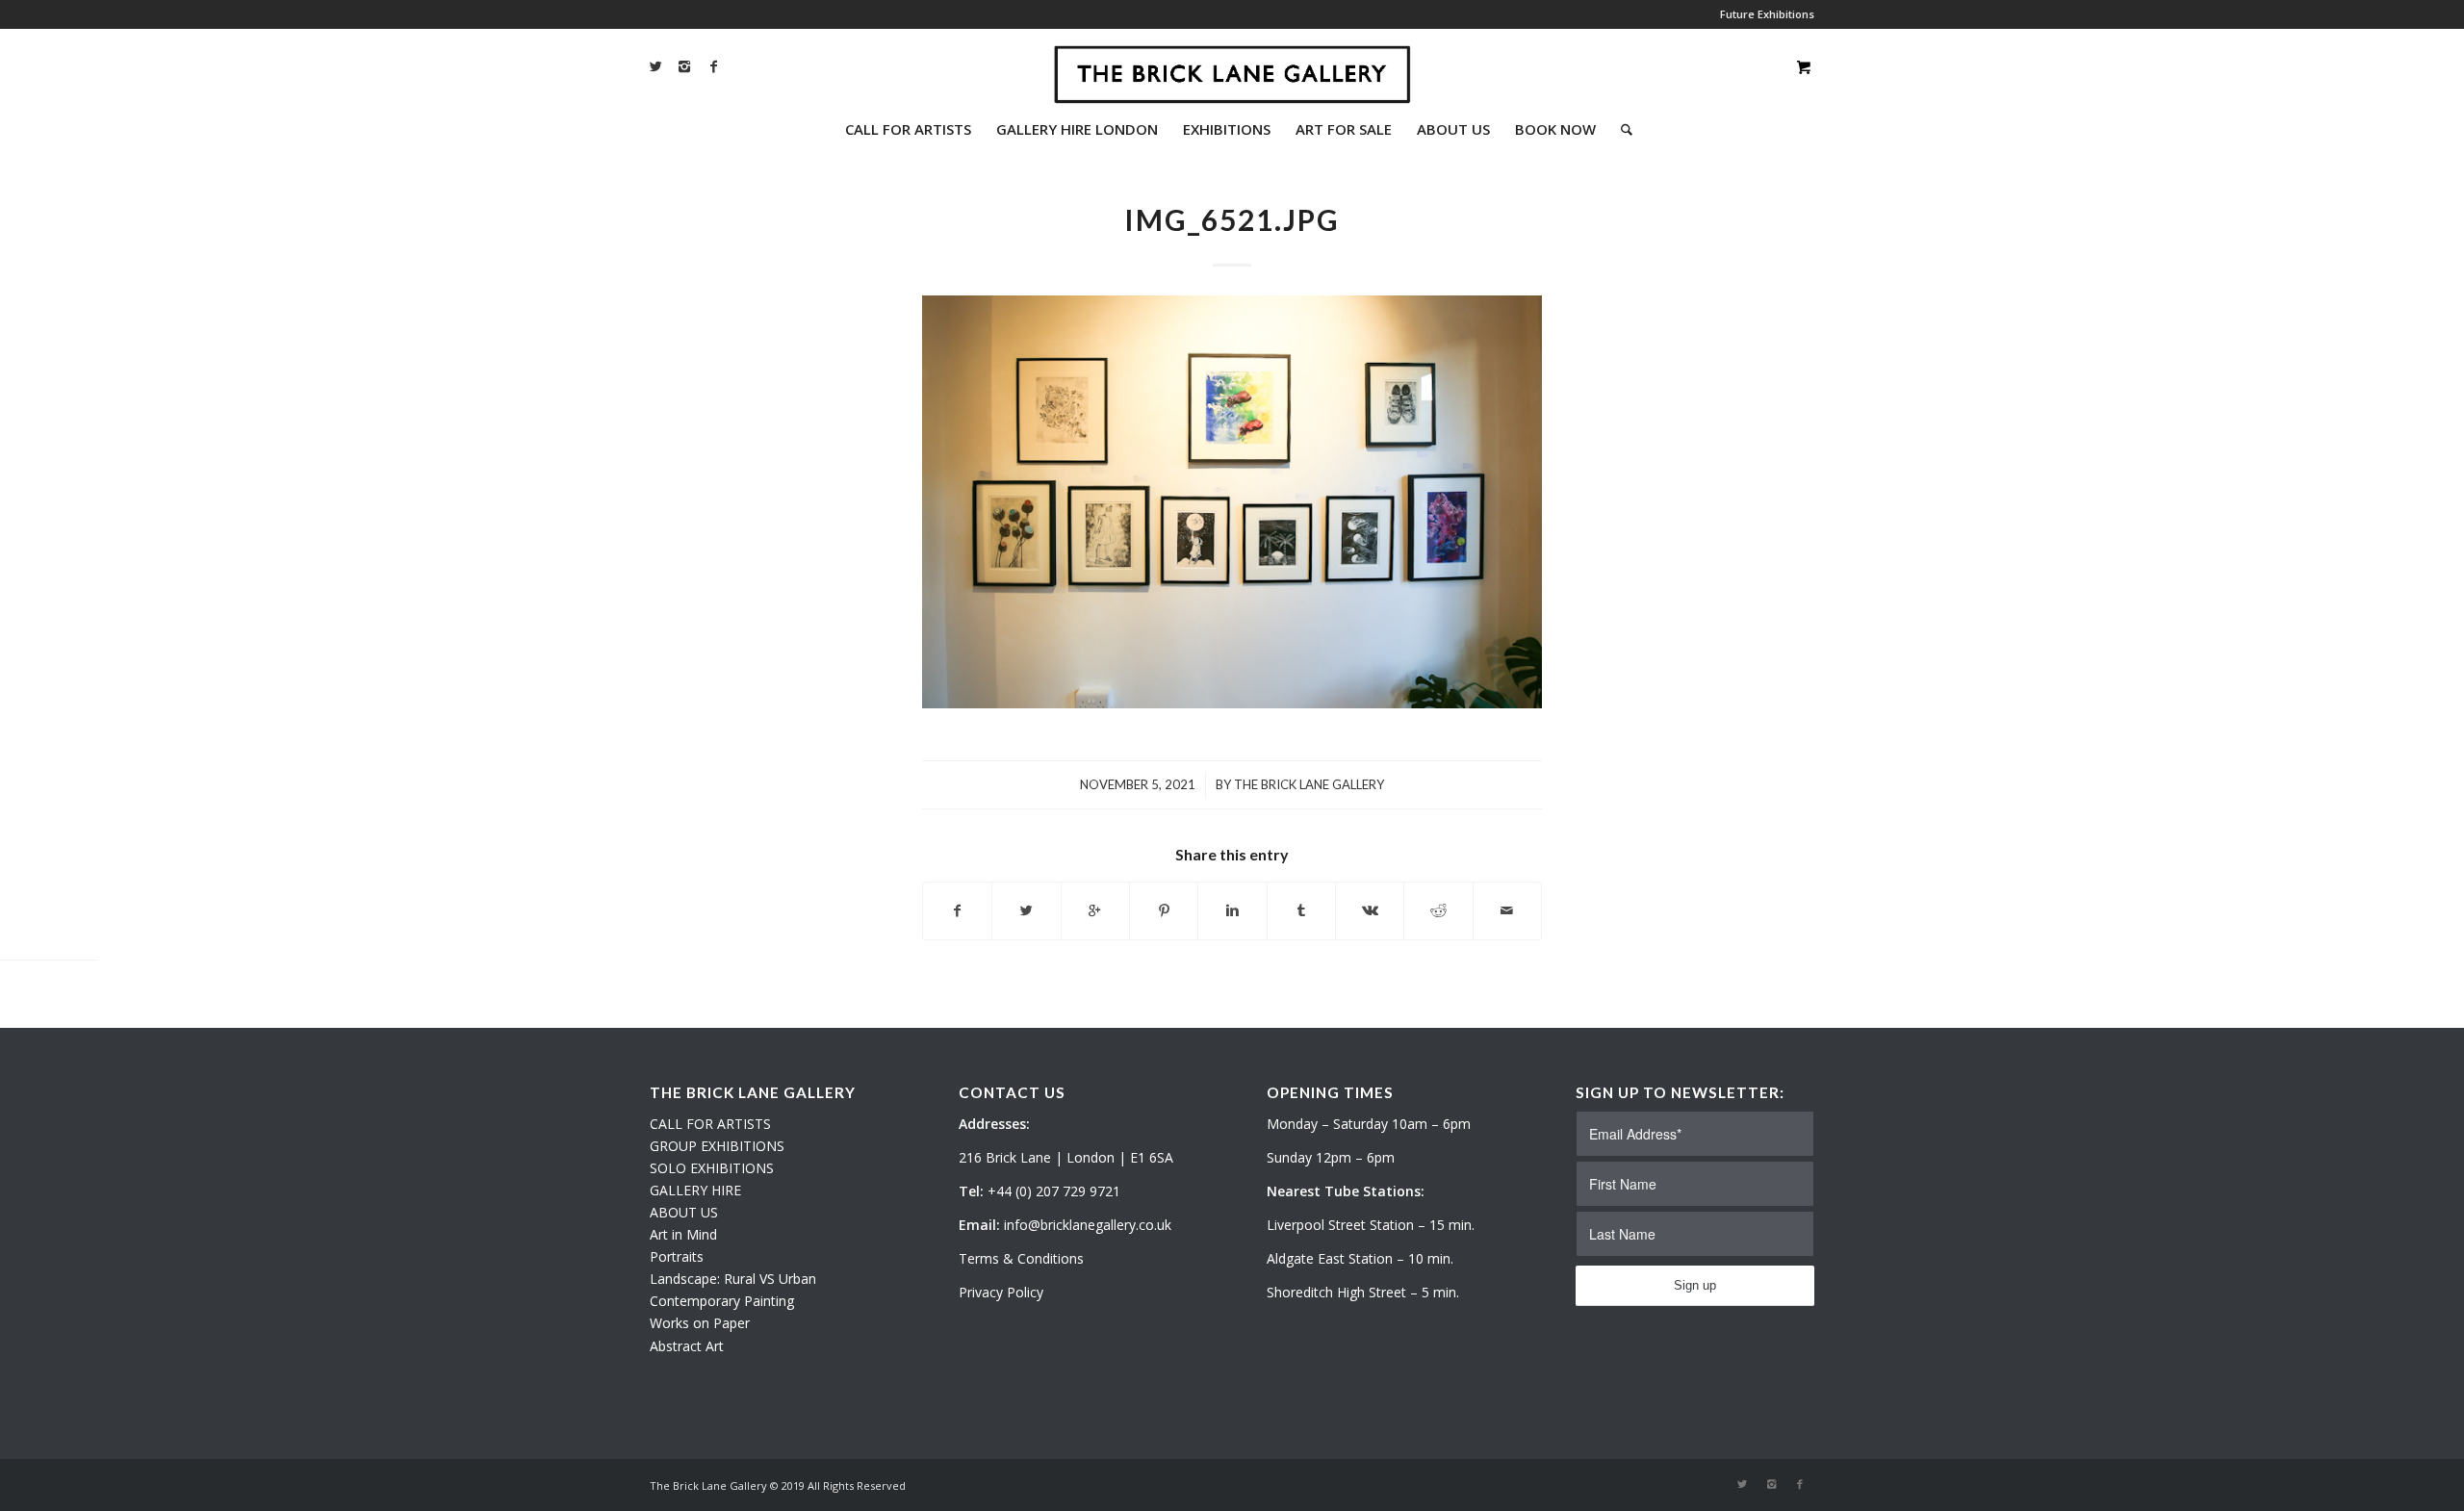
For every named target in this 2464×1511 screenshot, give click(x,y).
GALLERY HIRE (695, 1190)
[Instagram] (684, 66)
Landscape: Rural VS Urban (733, 1279)
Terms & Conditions (1021, 1258)
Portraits (677, 1256)
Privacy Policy (1001, 1292)
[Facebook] (713, 66)
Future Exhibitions (1767, 14)
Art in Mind (683, 1234)
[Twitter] (655, 66)
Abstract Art (687, 1346)
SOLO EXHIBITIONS (712, 1168)
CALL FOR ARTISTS (710, 1124)
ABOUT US (684, 1212)
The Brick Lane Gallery (1309, 784)
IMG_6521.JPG (1232, 219)
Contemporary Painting (722, 1301)
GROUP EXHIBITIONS (717, 1146)
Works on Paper (700, 1323)
